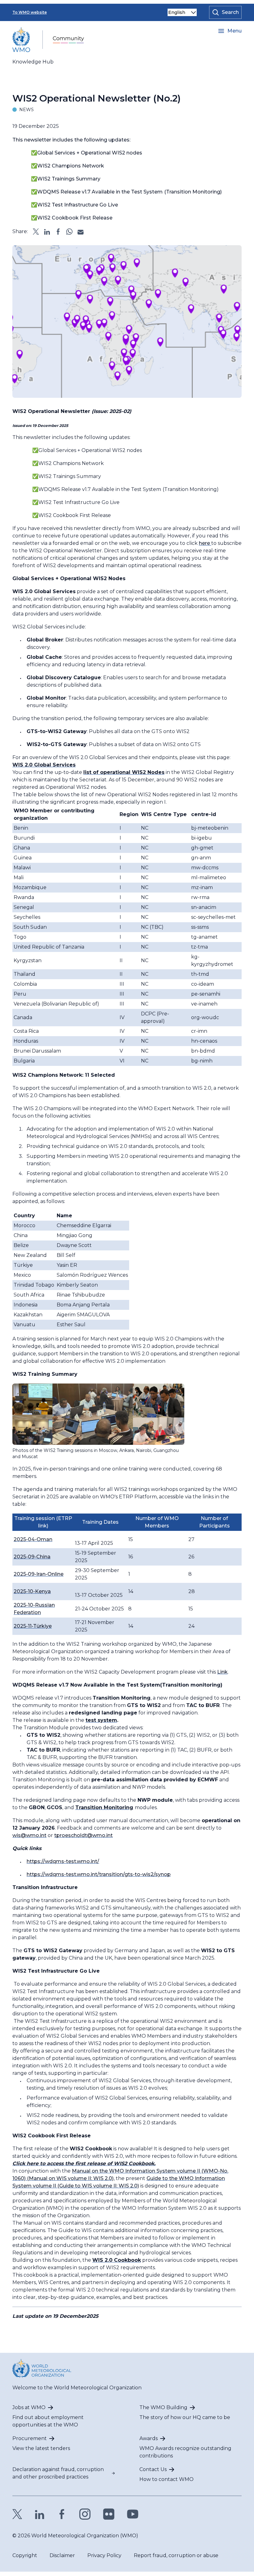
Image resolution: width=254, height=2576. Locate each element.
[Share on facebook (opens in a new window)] (58, 232)
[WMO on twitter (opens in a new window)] (17, 2514)
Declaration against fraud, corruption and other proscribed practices (58, 2473)
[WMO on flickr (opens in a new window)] (109, 2514)
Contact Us (153, 2469)
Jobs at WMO (29, 2407)
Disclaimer (62, 2555)
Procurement (30, 2438)
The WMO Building (163, 2407)
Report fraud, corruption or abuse (176, 2555)
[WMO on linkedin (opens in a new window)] (40, 2514)
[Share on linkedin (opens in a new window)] (47, 232)
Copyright (25, 2555)
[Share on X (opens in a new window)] (36, 232)
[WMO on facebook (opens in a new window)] (62, 2514)
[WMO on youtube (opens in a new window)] (133, 2514)
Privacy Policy (104, 2555)
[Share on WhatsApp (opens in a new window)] (69, 232)
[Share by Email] (81, 232)
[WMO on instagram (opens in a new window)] (85, 2514)
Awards (149, 2438)
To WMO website (30, 12)
